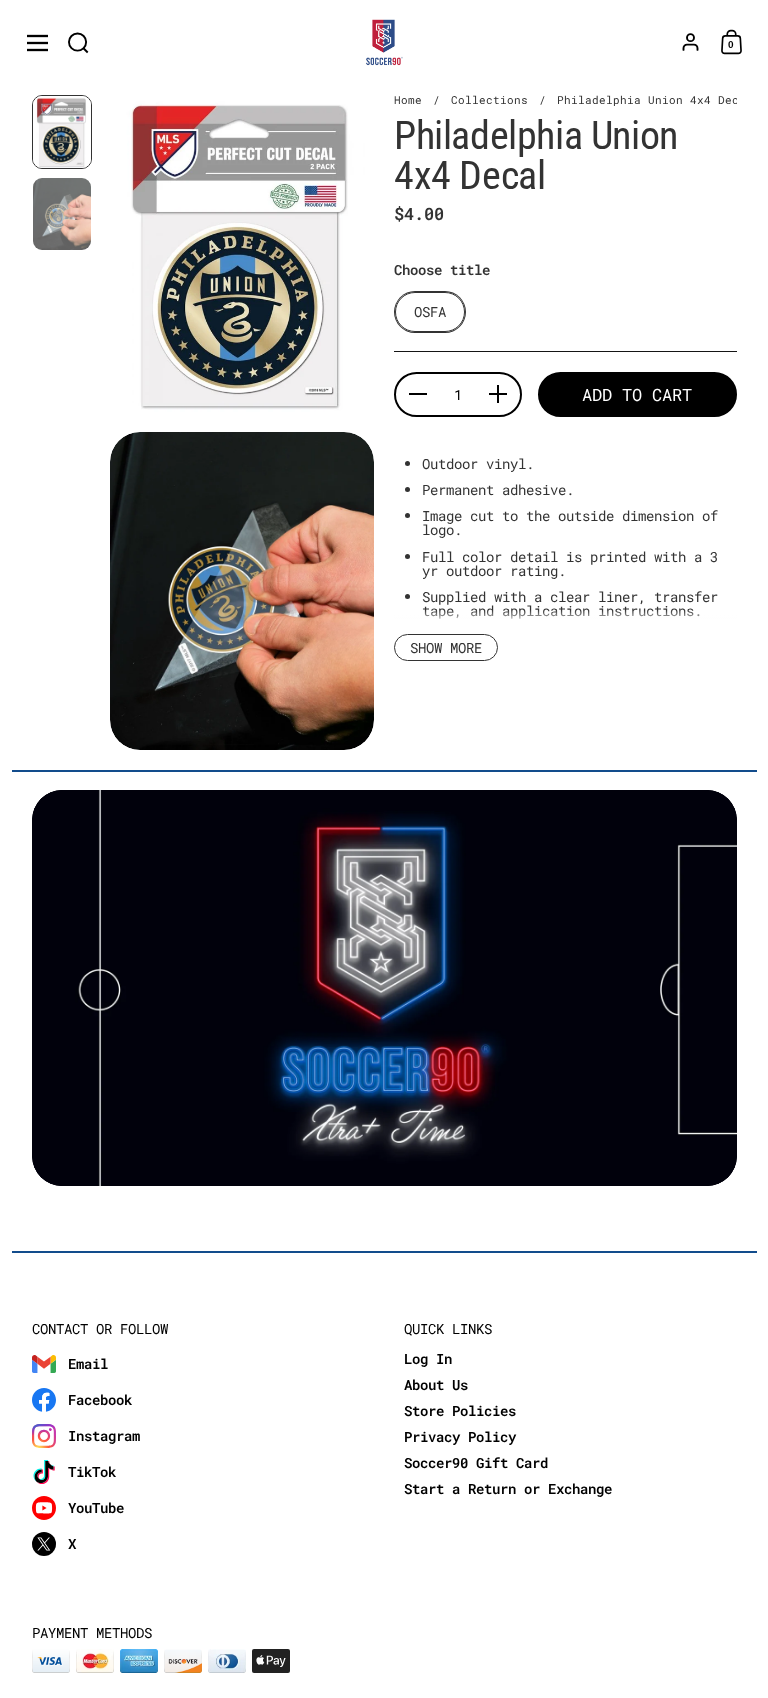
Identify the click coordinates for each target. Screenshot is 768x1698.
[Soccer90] (384, 43)
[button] (78, 42)
